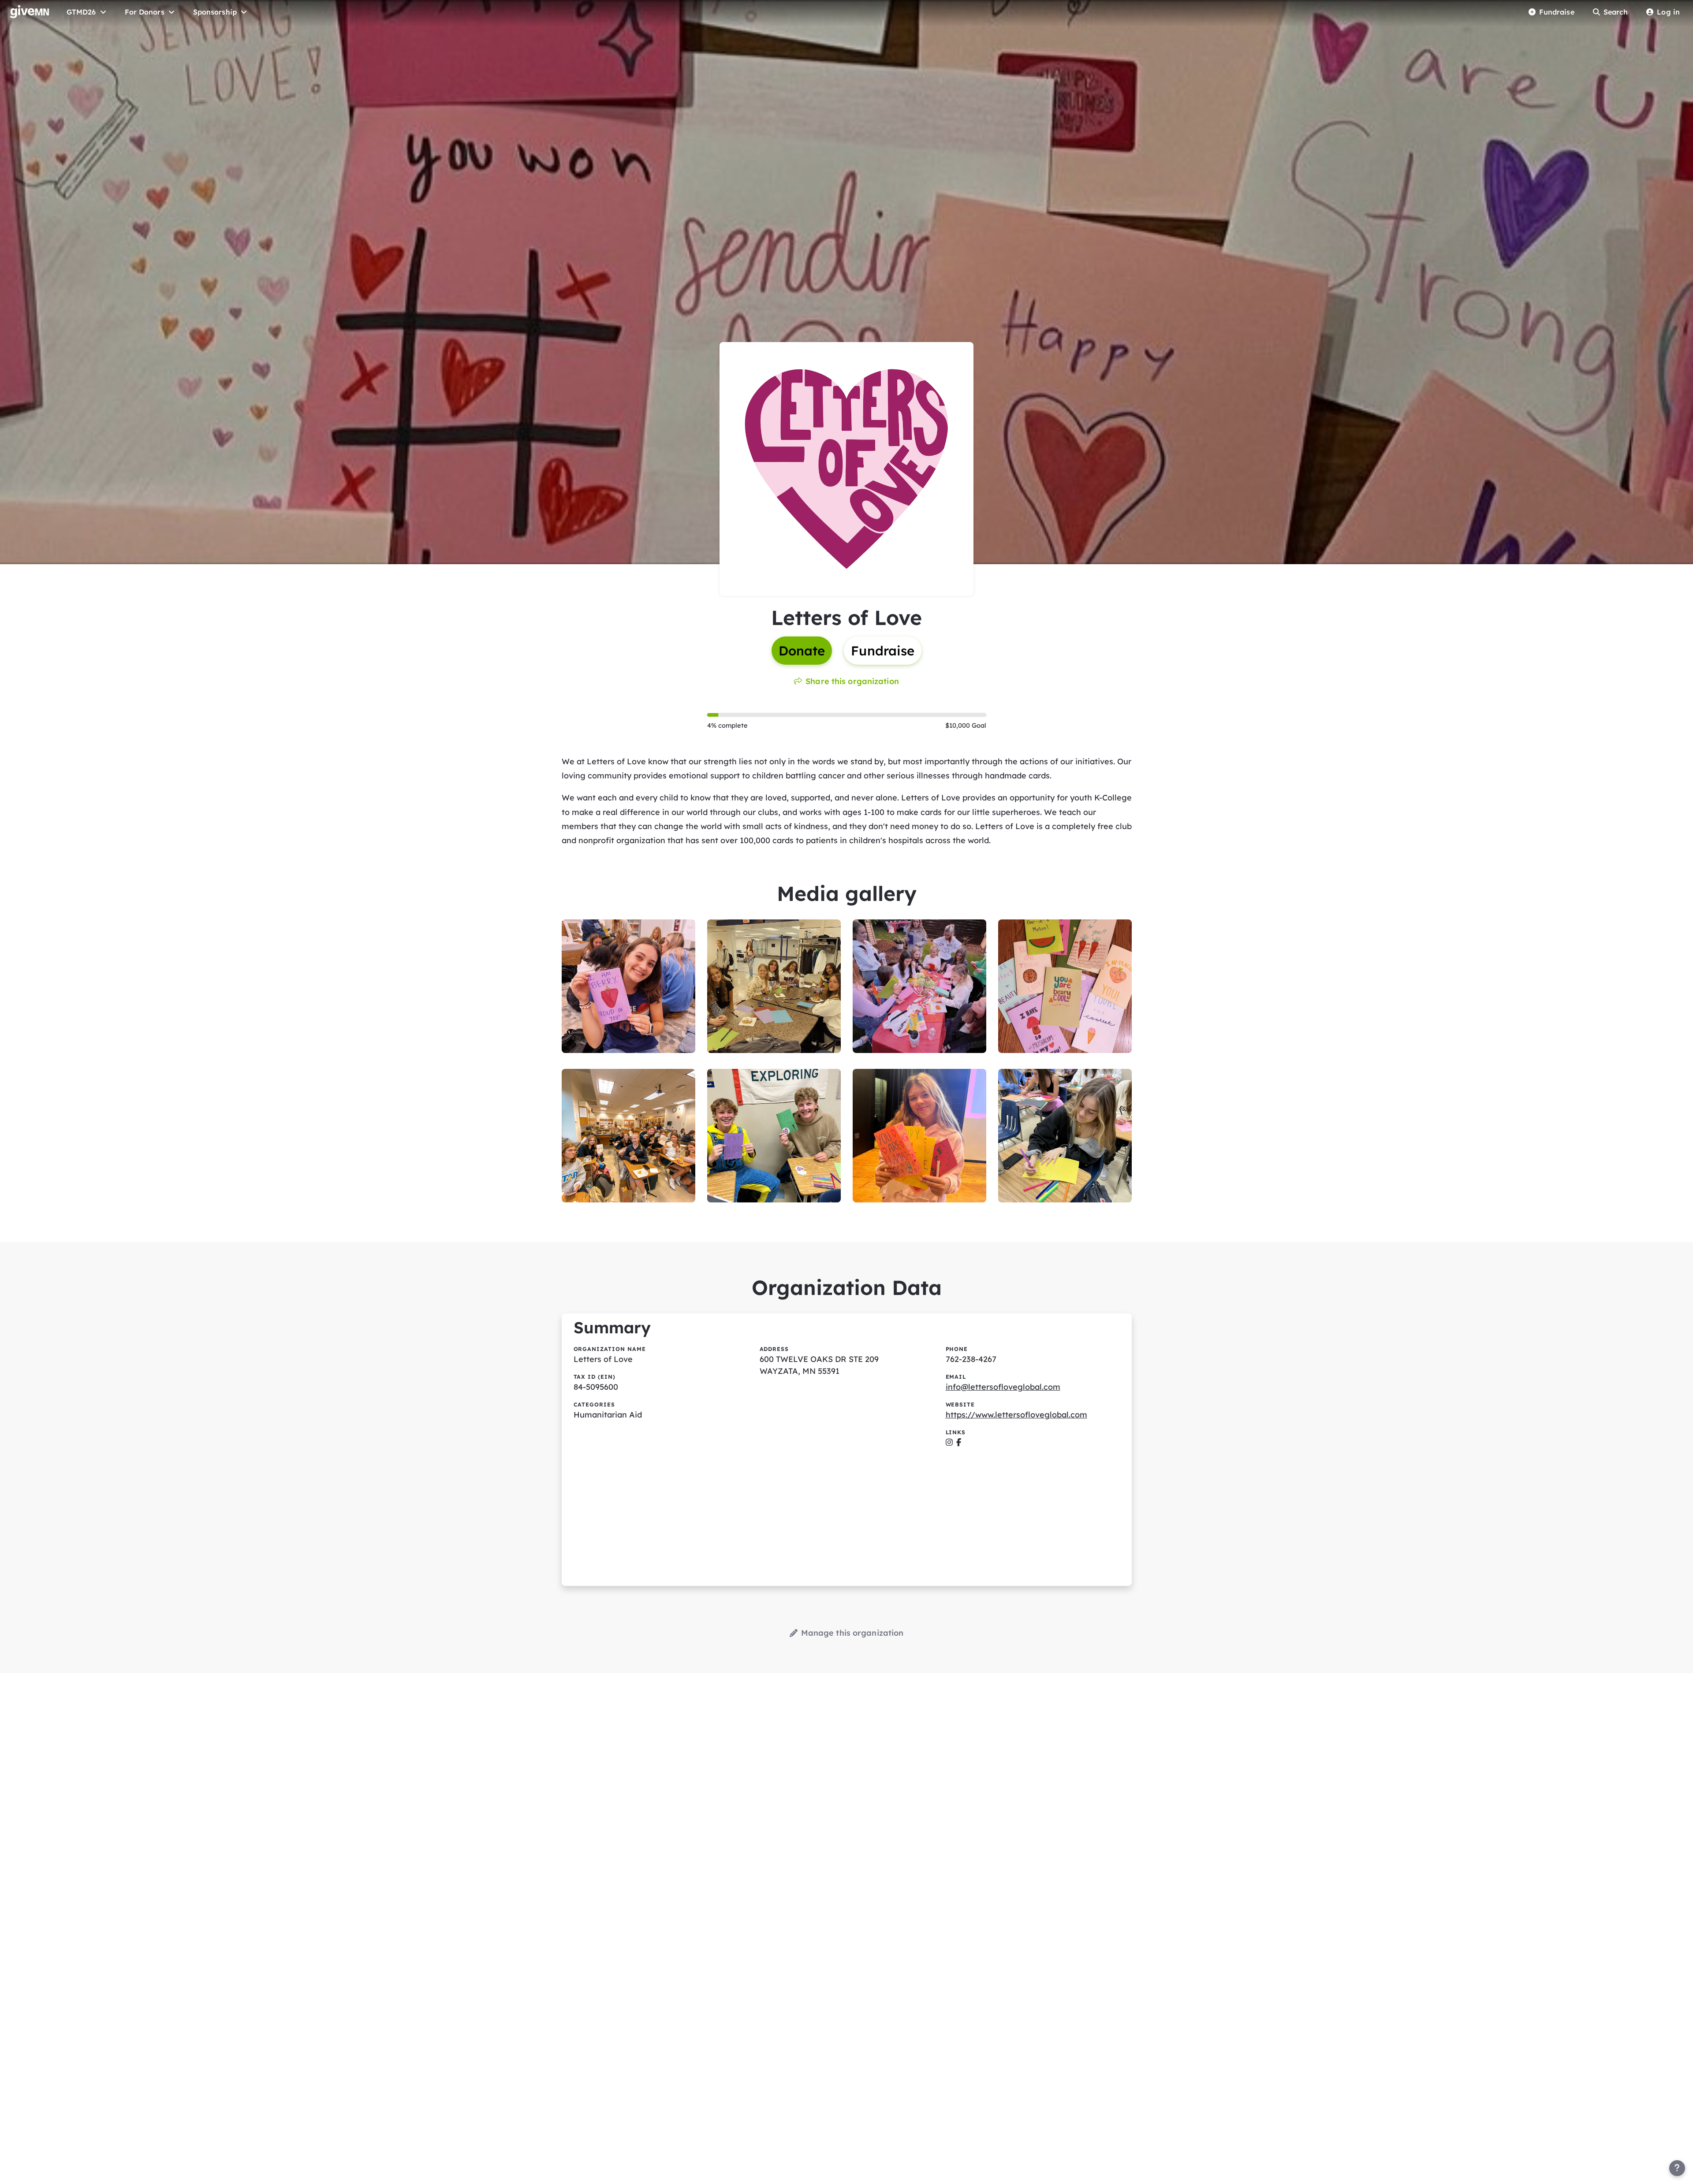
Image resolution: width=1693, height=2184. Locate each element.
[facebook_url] (959, 1442)
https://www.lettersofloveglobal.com (1016, 1415)
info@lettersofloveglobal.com (1003, 1387)
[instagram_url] (949, 1442)
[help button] (1677, 2168)
